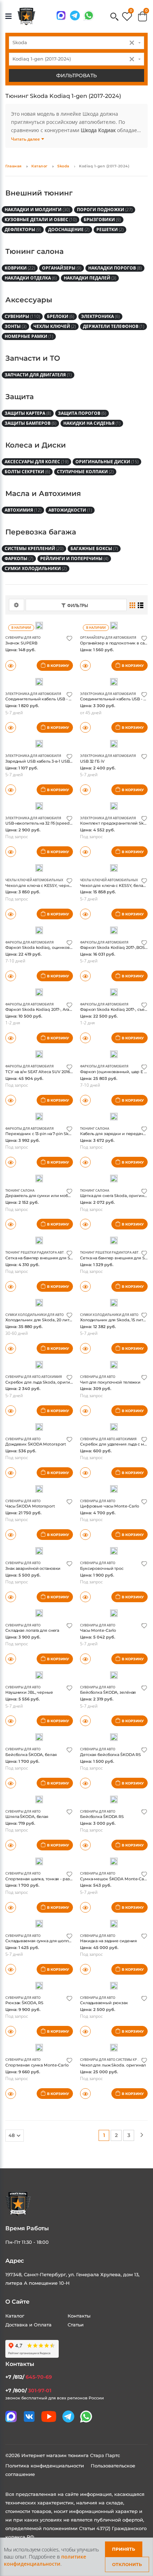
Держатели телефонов (114, 326)
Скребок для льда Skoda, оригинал (41, 1382)
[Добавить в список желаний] (69, 638)
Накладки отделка (31, 278)
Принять (124, 2549)
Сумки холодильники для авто (35, 1315)
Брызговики (102, 220)
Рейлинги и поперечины (74, 558)
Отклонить (127, 2564)
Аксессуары (29, 300)
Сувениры (22, 316)
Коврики (20, 268)
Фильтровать (76, 75)
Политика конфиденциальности (45, 2466)
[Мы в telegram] (75, 15)
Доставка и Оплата (28, 2325)
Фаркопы (19, 558)
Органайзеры (62, 268)
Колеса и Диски (36, 445)
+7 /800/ (28, 2390)
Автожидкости (70, 510)
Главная (14, 166)
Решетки (110, 229)
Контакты (79, 2316)
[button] (114, 17)
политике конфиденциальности (45, 2560)
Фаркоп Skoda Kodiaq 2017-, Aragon (41, 1009)
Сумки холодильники (36, 568)
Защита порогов (82, 413)
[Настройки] (17, 605)
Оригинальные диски (107, 462)
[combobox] (76, 43)
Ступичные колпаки (85, 472)
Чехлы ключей (55, 326)
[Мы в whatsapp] (89, 15)
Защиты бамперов (30, 423)
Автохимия (23, 510)
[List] (141, 605)
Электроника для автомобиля (33, 694)
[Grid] (133, 605)
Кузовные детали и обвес (41, 220)
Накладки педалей (90, 278)
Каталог (39, 166)
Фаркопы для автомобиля (30, 942)
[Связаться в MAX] (61, 15)
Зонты (15, 326)
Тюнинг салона (35, 251)
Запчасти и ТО (33, 358)
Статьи (76, 2325)
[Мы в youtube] (49, 2416)
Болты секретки (27, 472)
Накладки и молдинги (37, 210)
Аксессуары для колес (36, 462)
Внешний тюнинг (39, 193)
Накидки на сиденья (92, 423)
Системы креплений (34, 548)
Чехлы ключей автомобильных (34, 880)
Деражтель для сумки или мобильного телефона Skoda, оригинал (73, 1196)
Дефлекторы (23, 229)
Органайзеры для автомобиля (108, 638)
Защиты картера (28, 413)
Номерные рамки (29, 336)
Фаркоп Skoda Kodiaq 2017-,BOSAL (115, 947)
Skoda (63, 166)
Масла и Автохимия (43, 493)
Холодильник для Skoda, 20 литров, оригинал (52, 1320)
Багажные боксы (94, 548)
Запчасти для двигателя (38, 375)
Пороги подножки (105, 210)
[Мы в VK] (29, 2416)
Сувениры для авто (23, 638)
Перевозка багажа (41, 532)
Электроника (100, 316)
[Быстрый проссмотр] (11, 665)
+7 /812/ (29, 2377)
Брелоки (60, 316)
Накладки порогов (115, 268)
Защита (20, 397)
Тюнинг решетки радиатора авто (36, 1252)
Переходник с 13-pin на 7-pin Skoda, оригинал (52, 1134)
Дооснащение (69, 229)
